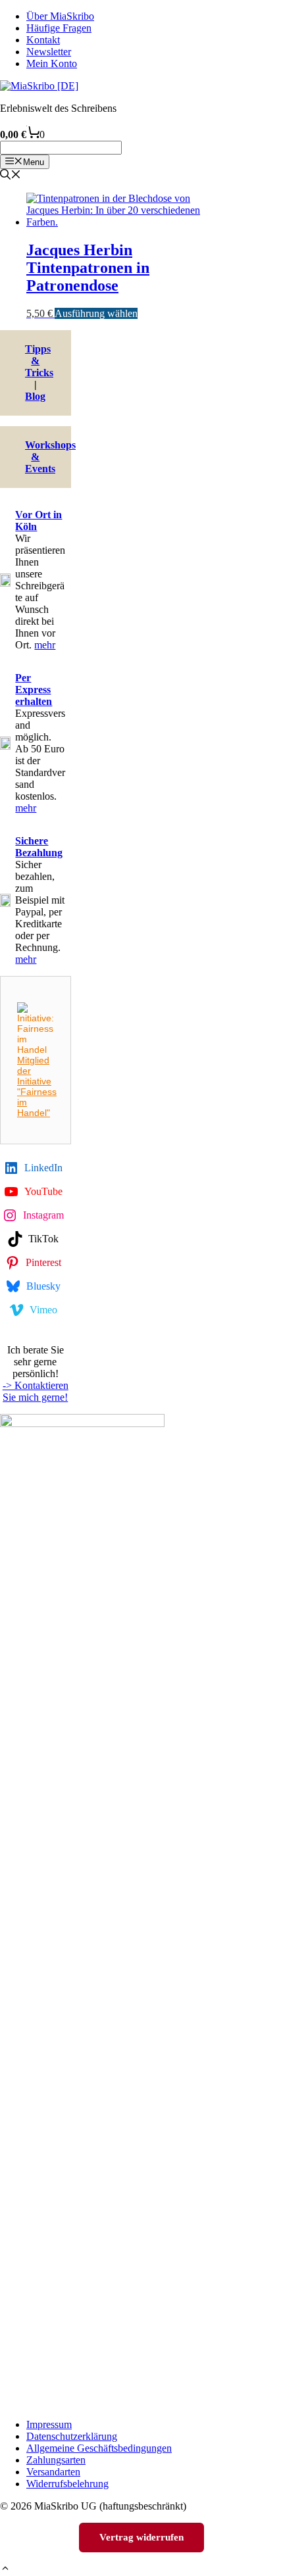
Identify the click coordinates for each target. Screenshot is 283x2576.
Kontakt (43, 40)
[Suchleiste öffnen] (11, 176)
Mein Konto (52, 63)
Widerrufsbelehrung (67, 2484)
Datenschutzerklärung (72, 2436)
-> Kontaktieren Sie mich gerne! (36, 1391)
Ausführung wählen (96, 313)
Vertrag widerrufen (141, 2537)
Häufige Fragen (59, 28)
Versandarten (53, 2472)
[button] (5, 2570)
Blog (35, 396)
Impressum (49, 2424)
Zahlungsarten (56, 2460)
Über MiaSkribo (60, 16)
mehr (45, 645)
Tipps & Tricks (39, 361)
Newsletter (49, 52)
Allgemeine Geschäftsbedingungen (99, 2448)
